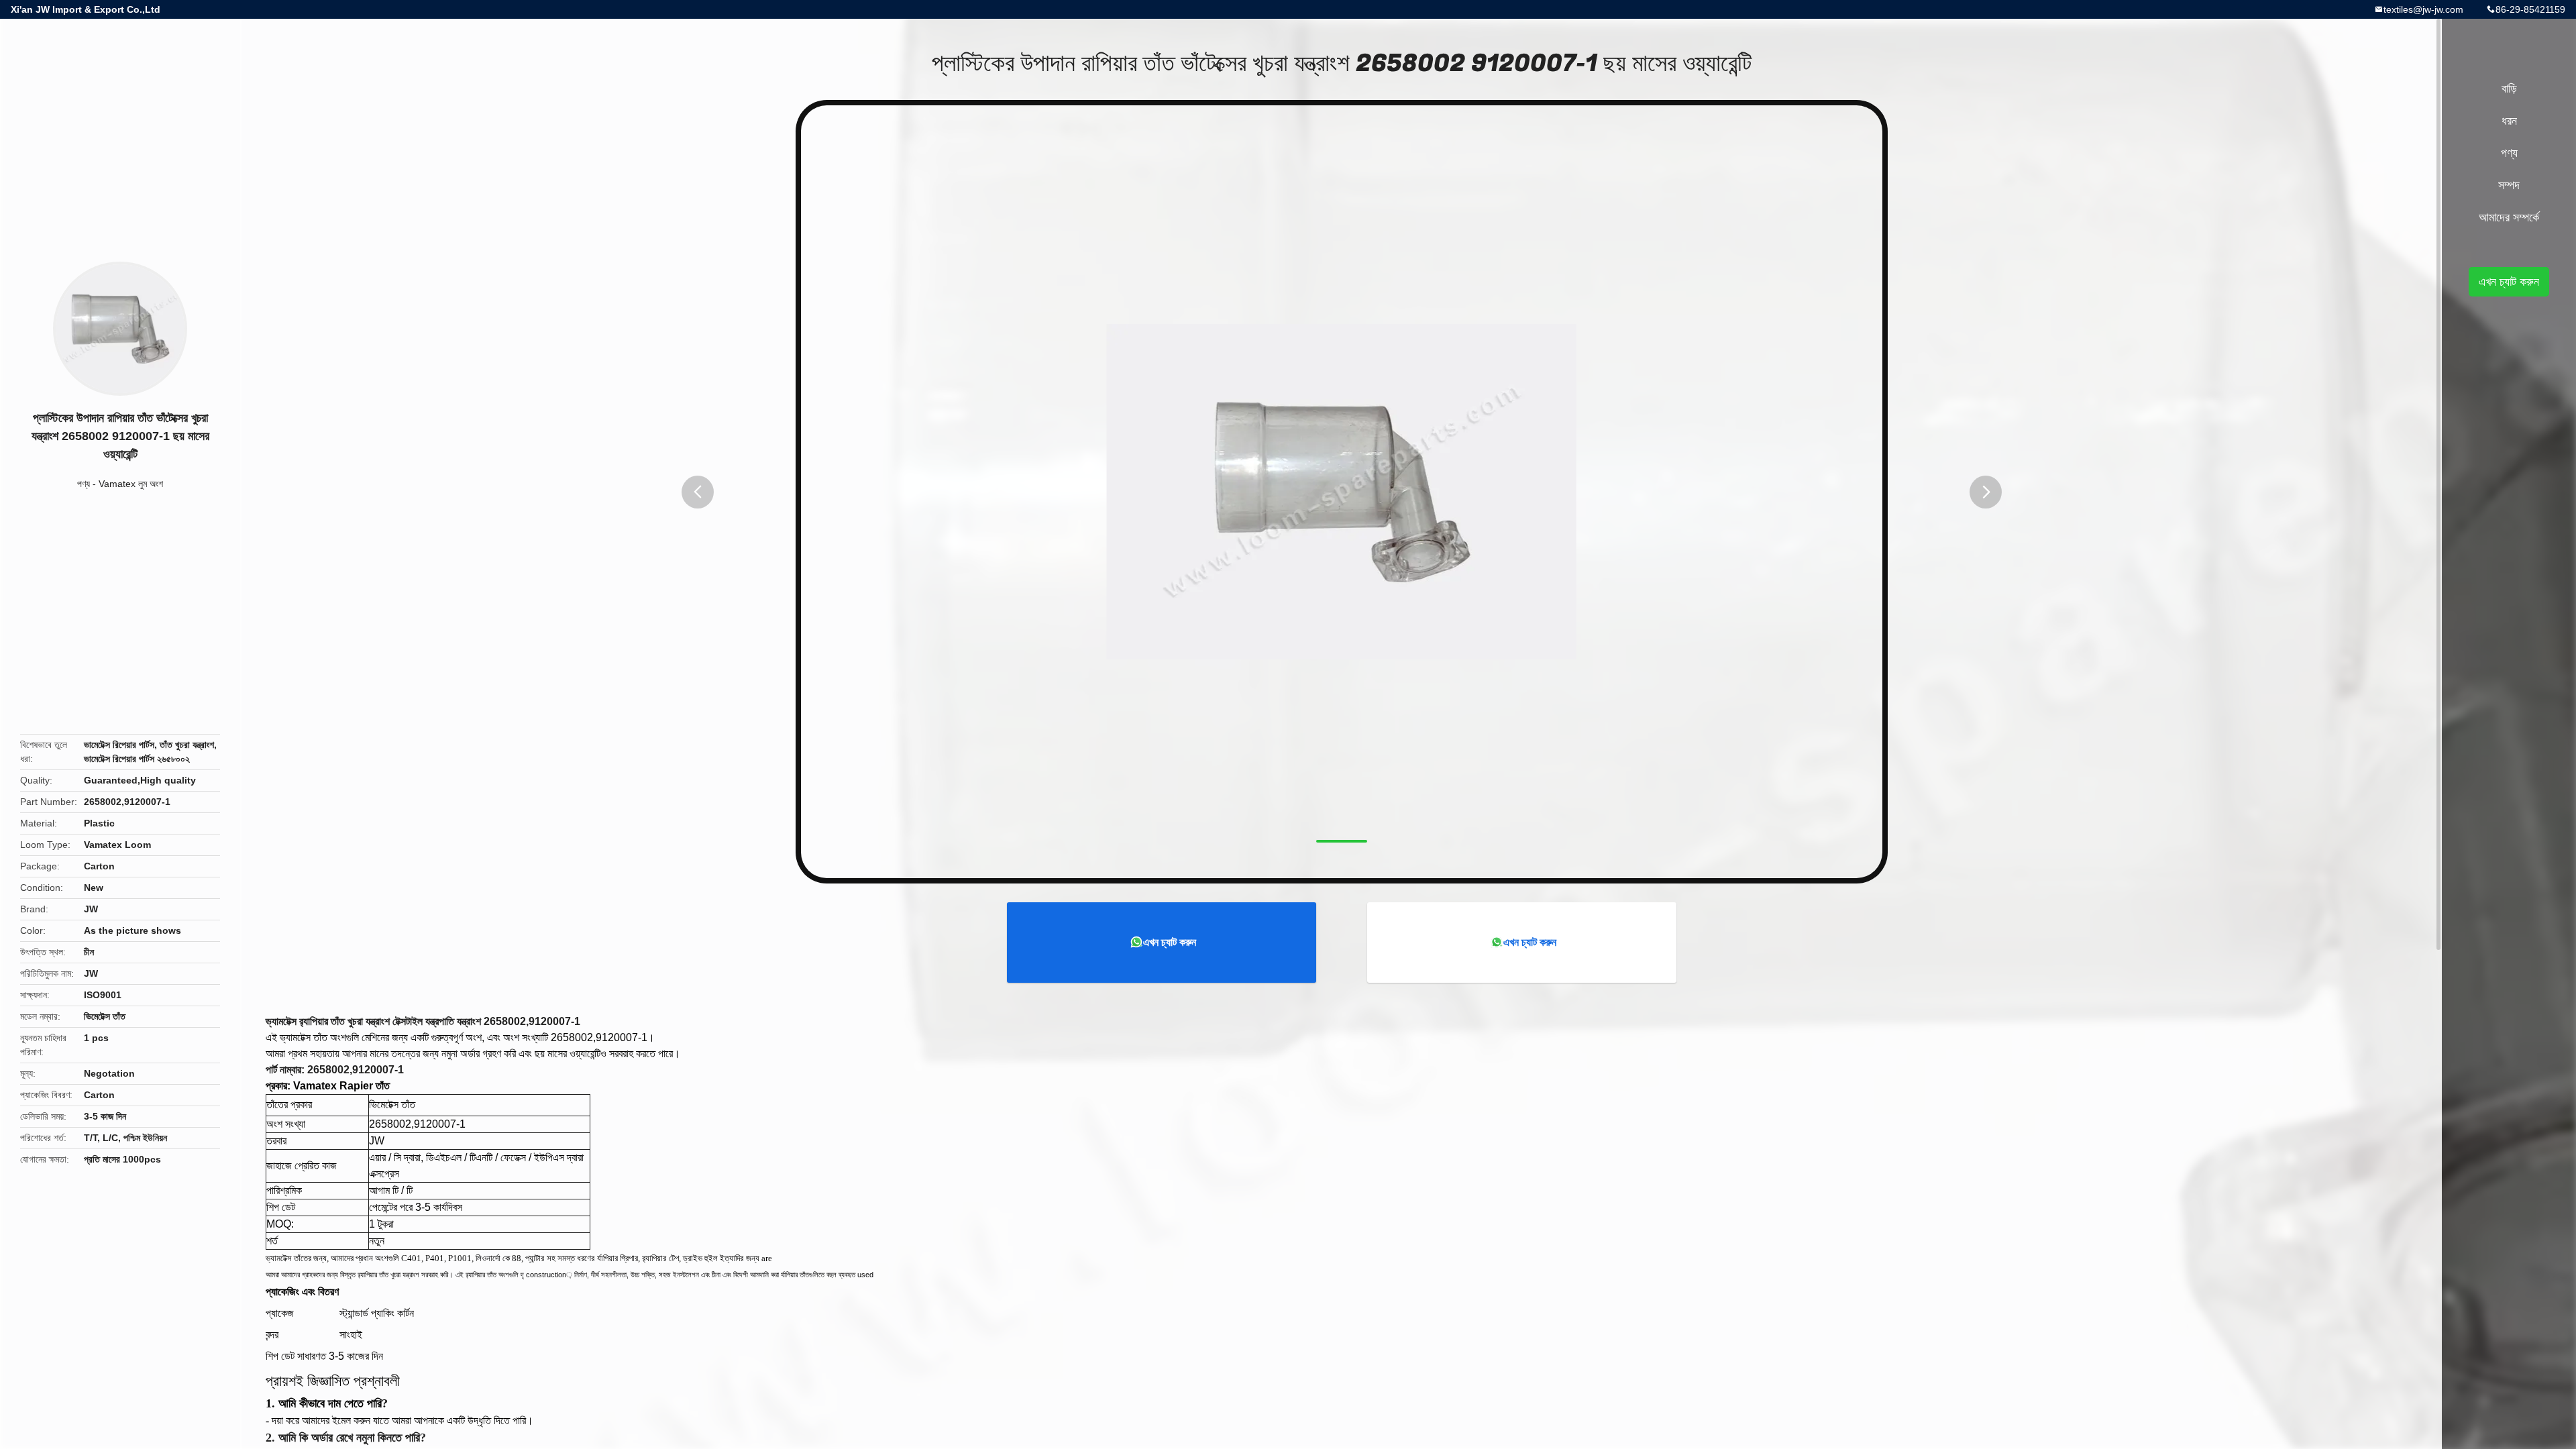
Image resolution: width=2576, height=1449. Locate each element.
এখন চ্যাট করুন (1170, 942)
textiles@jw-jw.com (2423, 9)
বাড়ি (2509, 89)
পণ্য (84, 484)
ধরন (2509, 121)
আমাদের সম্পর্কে (2509, 217)
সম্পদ (2509, 185)
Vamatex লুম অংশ (131, 484)
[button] (698, 492)
